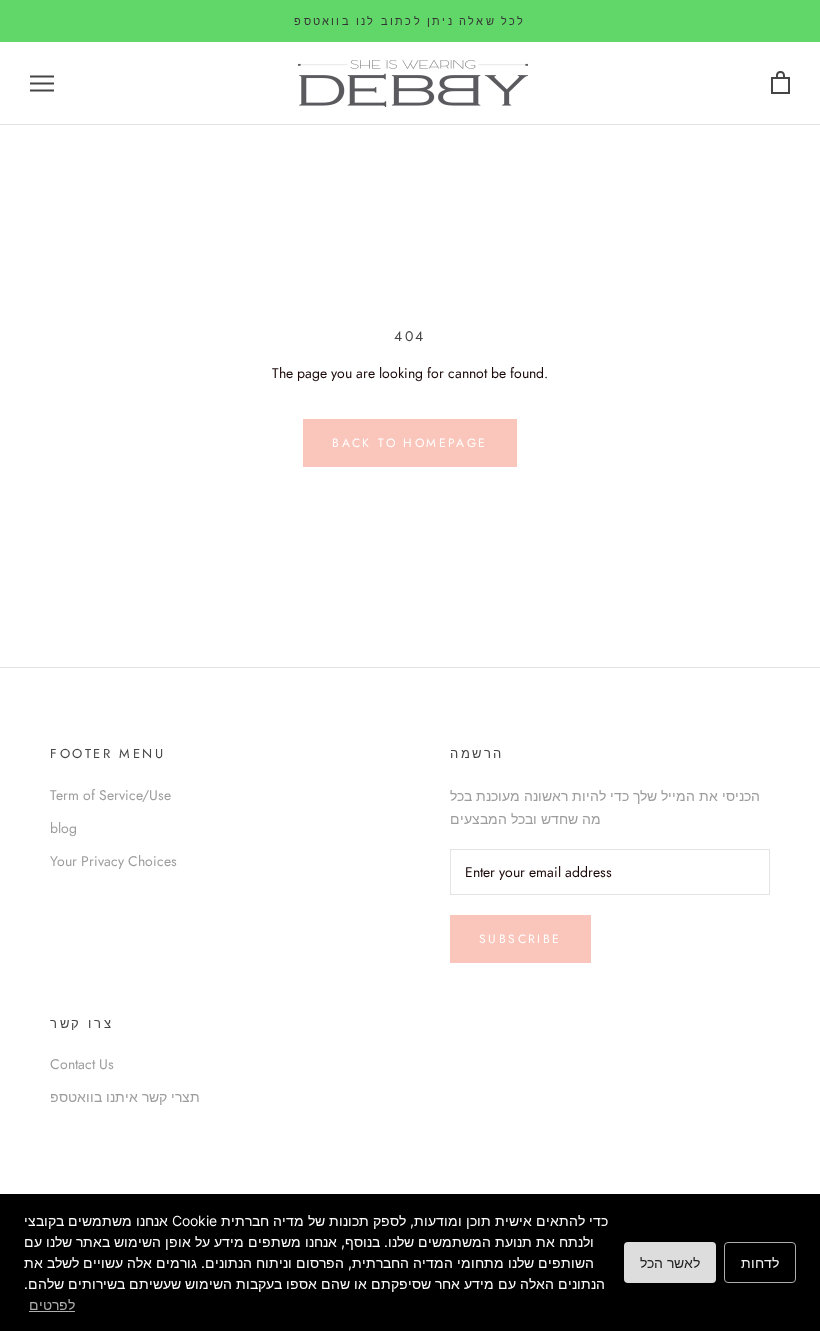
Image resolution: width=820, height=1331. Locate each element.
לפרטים (52, 1304)
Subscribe (520, 939)
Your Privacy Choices (113, 861)
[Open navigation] (42, 83)
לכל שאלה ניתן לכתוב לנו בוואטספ (409, 21)
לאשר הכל (670, 1262)
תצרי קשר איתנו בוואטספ (125, 1097)
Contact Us (82, 1064)
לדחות (760, 1262)
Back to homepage (409, 443)
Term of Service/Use (110, 795)
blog (63, 828)
